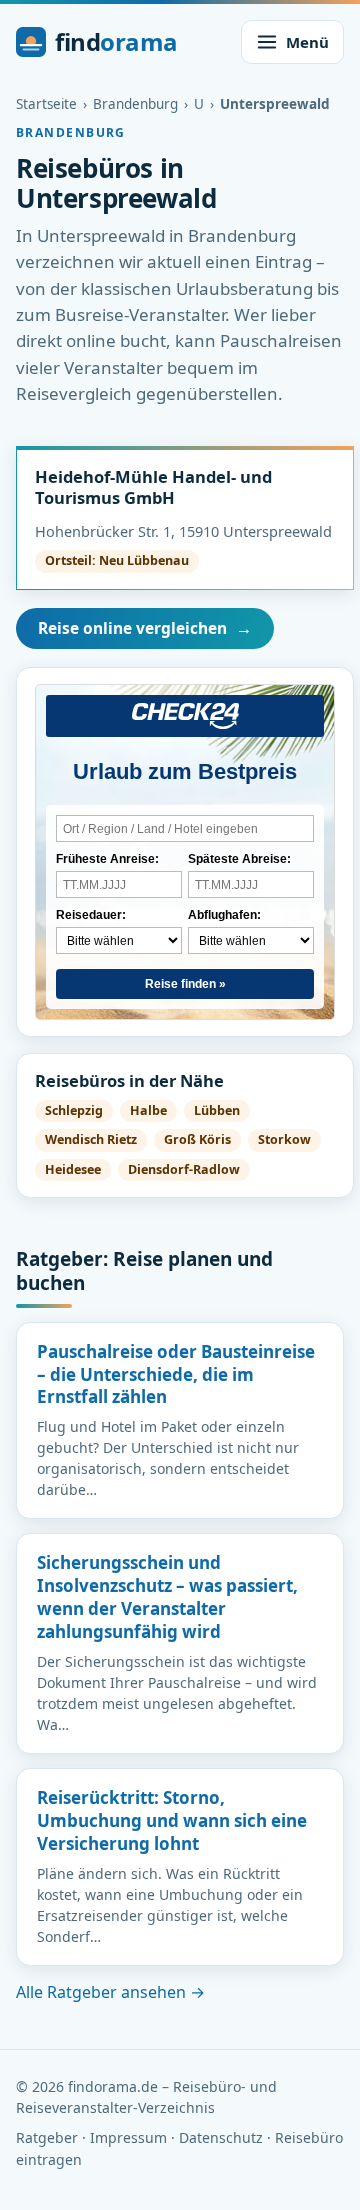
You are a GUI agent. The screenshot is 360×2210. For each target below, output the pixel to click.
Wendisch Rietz (91, 1139)
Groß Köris (197, 1139)
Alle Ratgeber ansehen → (110, 1992)
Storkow (284, 1139)
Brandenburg (135, 104)
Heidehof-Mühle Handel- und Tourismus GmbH (153, 487)
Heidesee (73, 1169)
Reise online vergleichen (145, 628)
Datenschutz (221, 2137)
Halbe (148, 1110)
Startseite (46, 104)
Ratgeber (47, 2137)
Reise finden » (185, 984)
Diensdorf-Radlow (184, 1169)
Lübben (217, 1110)
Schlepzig (74, 1110)
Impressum (128, 2137)
